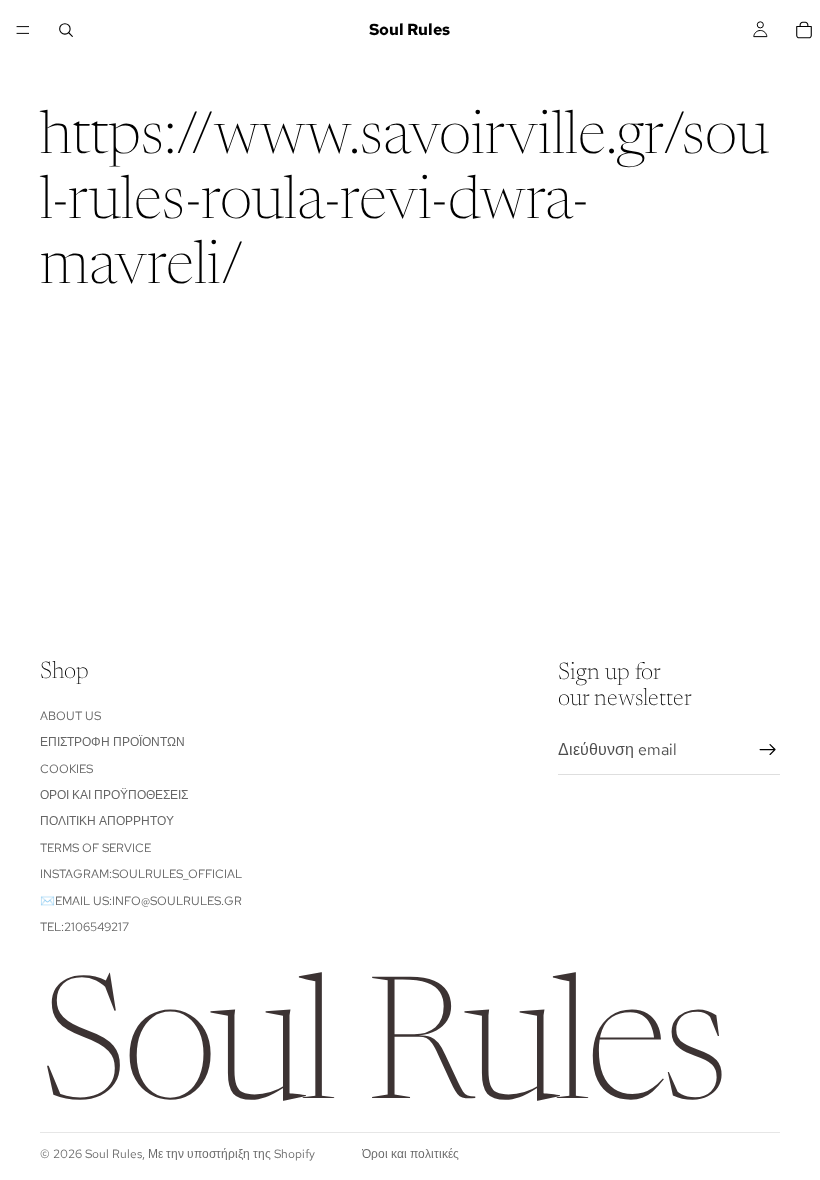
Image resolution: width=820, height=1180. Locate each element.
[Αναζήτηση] (66, 30)
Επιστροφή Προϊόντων (112, 742)
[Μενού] (23, 30)
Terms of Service (95, 848)
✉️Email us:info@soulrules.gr (141, 901)
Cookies (66, 769)
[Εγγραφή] (768, 750)
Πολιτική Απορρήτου (107, 821)
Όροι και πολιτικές (410, 1154)
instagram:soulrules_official (141, 874)
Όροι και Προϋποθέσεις (114, 795)
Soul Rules (113, 1154)
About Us (70, 716)
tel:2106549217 (84, 927)
